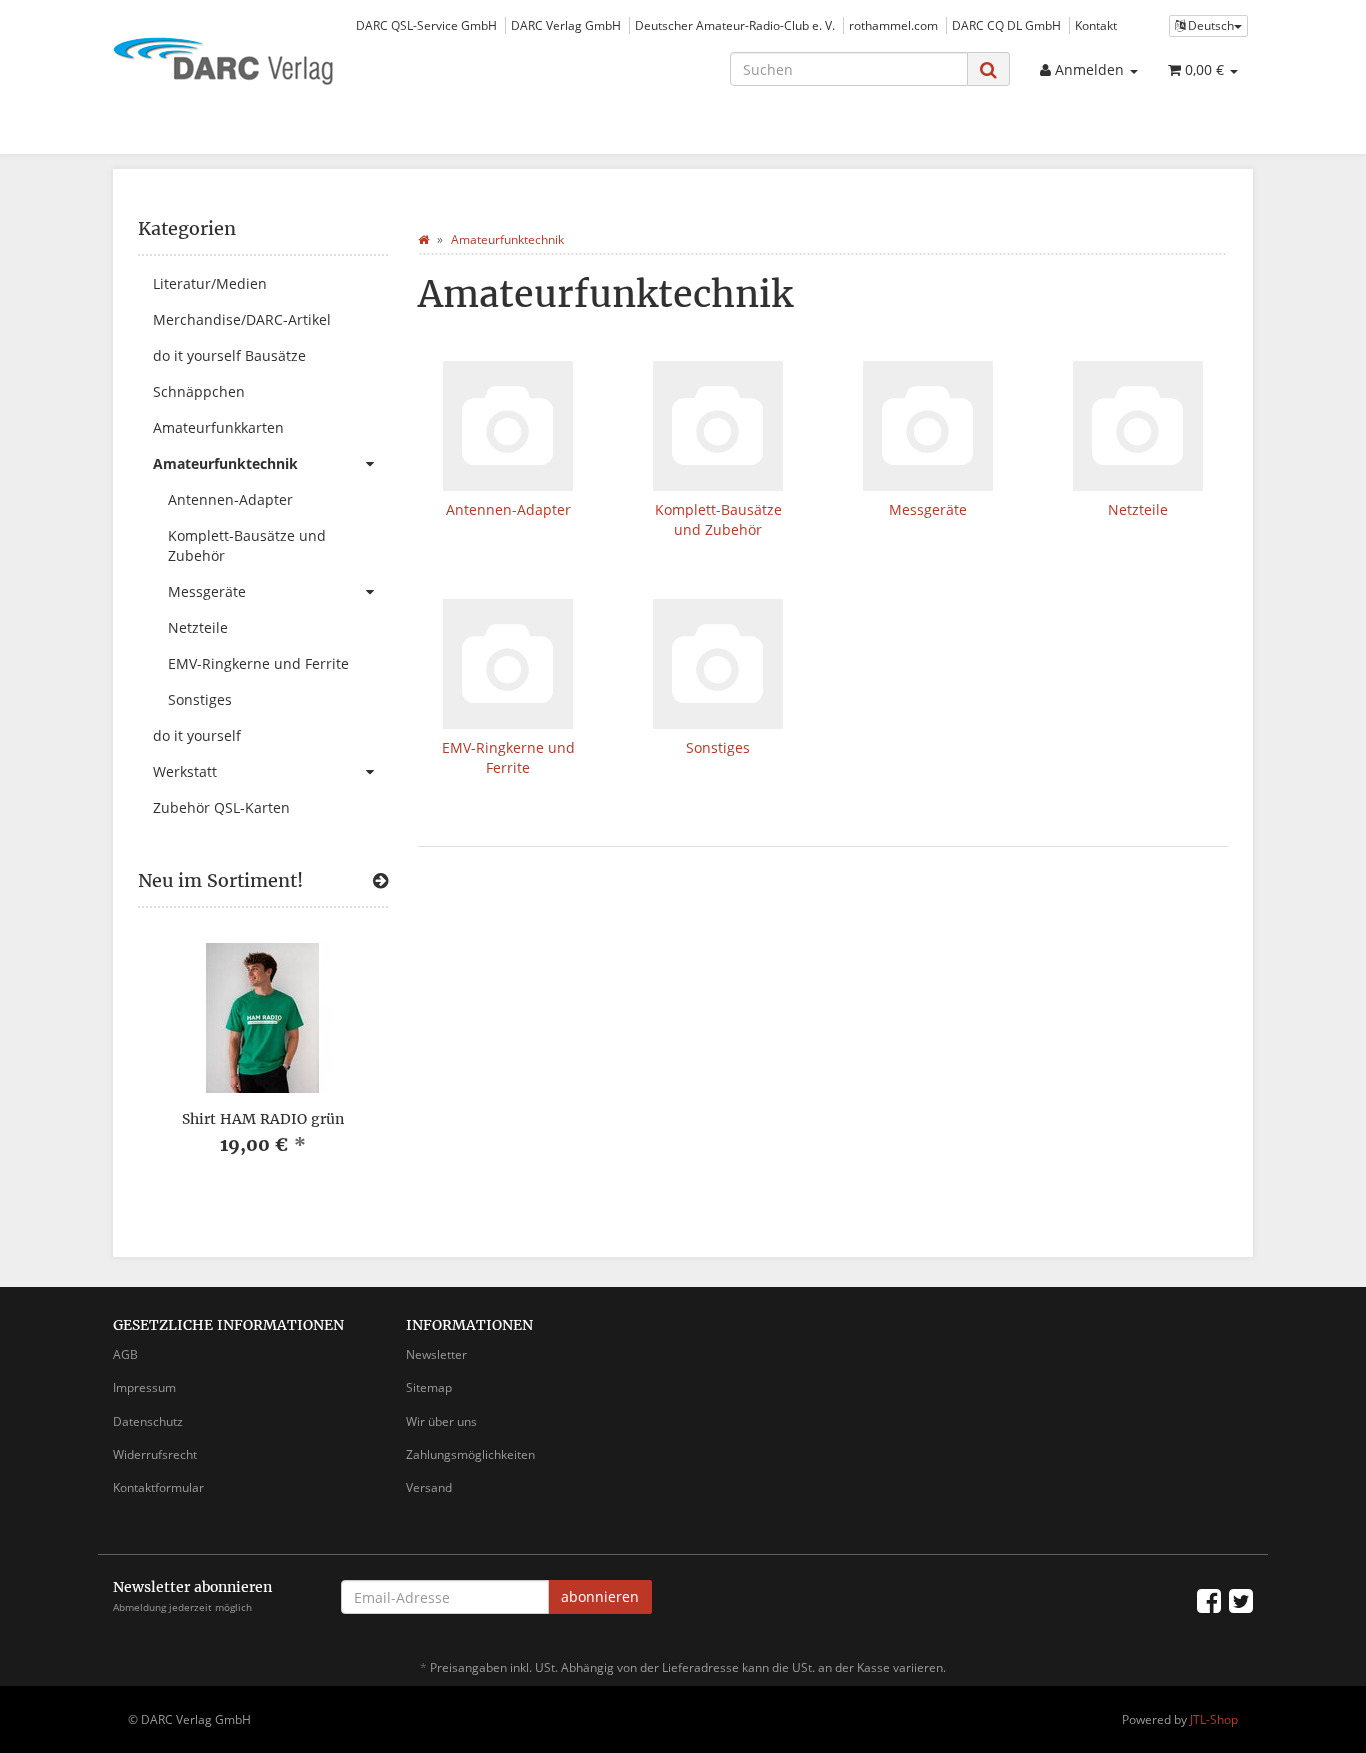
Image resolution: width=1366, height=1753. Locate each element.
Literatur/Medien (210, 283)
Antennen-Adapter (508, 509)
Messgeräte (928, 509)
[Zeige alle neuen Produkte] (380, 881)
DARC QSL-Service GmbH (426, 25)
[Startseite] (423, 239)
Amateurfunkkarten (218, 427)
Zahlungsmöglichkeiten (470, 1454)
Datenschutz (148, 1421)
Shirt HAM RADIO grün (263, 1119)
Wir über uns (441, 1421)
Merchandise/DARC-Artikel (242, 319)
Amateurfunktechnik (225, 463)
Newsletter (436, 1354)
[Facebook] (1209, 1600)
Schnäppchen (199, 391)
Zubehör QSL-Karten (221, 807)
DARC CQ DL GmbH (1006, 25)
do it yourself (197, 735)
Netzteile (1138, 509)
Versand (429, 1487)
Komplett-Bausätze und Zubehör (718, 519)
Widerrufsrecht (155, 1454)
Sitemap (429, 1387)
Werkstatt (185, 771)
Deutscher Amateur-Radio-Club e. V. (735, 25)
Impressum (144, 1387)
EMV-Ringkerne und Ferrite (508, 757)
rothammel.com (893, 25)
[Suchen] (988, 69)
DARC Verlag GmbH (566, 25)
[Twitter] (1241, 1600)
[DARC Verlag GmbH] (293, 63)
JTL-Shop (1214, 1719)
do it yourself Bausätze (229, 355)
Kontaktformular (158, 1487)
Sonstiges (718, 747)
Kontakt (1096, 25)
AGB (125, 1354)
